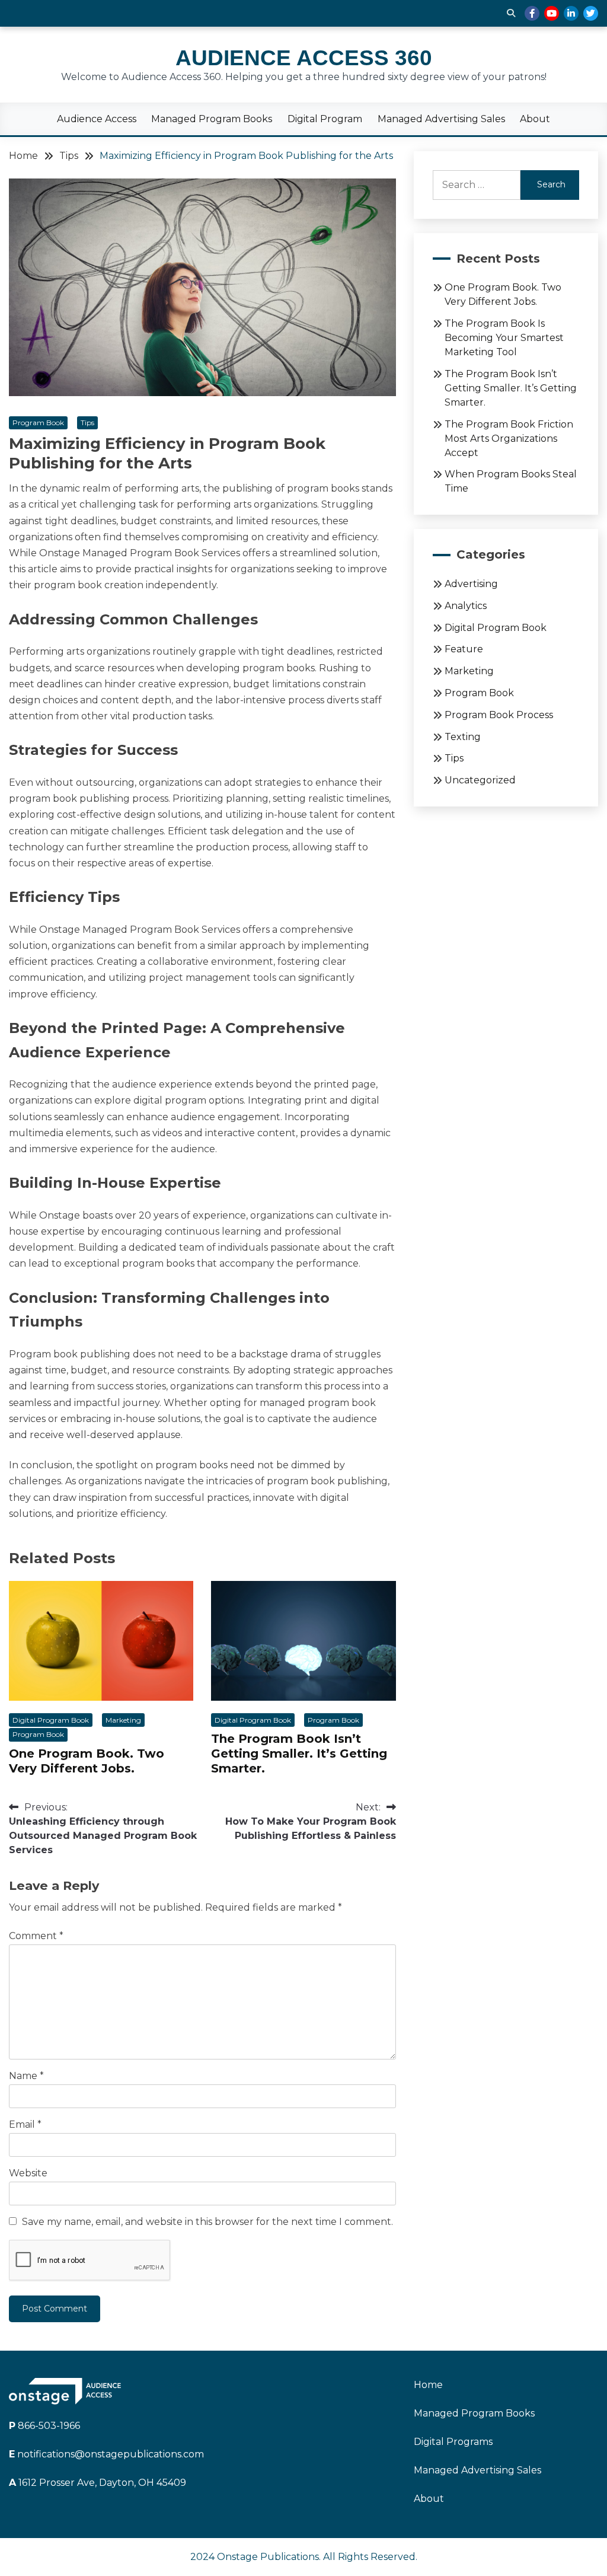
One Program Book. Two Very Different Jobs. (87, 1761)
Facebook (532, 13)
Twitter (591, 13)
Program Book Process (499, 715)
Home (428, 2385)
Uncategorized (480, 780)
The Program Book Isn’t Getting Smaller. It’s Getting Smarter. (299, 1754)
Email (25, 2124)
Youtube (552, 13)
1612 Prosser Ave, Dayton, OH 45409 (98, 2483)
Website (28, 2173)
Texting (463, 737)
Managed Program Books (212, 119)
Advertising (471, 584)
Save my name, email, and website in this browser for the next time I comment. (207, 2222)
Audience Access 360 (304, 58)
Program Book (38, 423)
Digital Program (325, 119)
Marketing (123, 1720)
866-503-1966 (44, 2426)
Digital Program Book (51, 1720)
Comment (36, 1936)
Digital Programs (453, 2442)
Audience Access (97, 119)
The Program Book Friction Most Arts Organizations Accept (509, 439)
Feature (464, 649)
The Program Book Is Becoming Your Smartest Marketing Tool (504, 338)
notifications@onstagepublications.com (106, 2454)
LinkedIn (571, 13)
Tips (87, 423)
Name (26, 2076)
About (535, 119)
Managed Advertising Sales (441, 119)
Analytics (466, 606)
